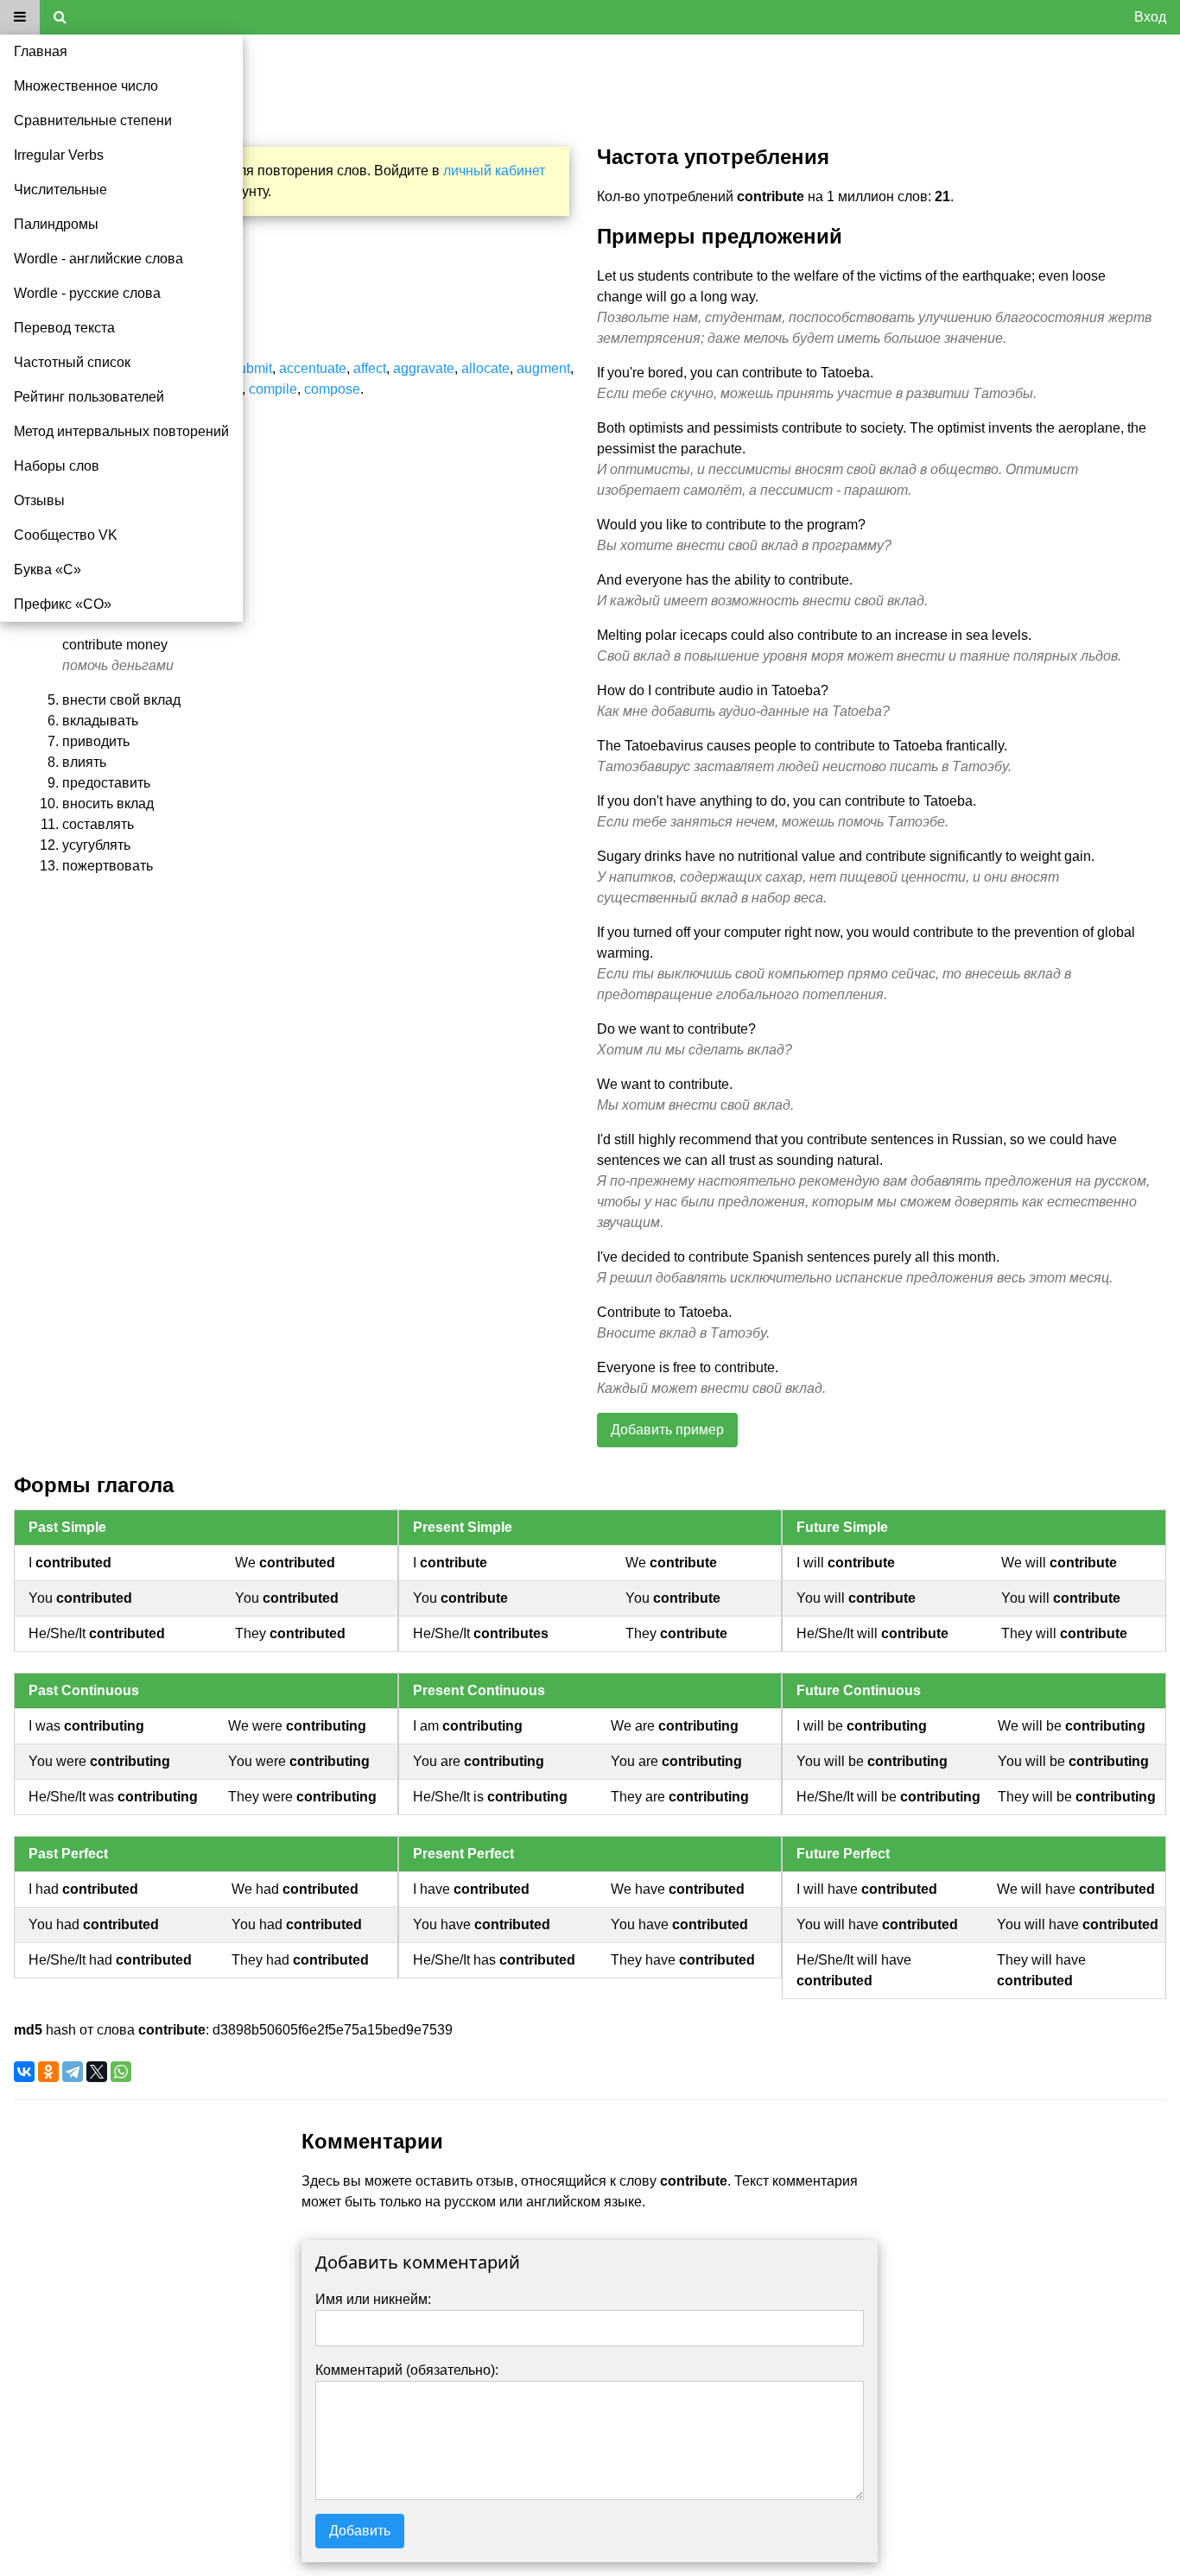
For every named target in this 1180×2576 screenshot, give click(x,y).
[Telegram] (73, 2072)
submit (252, 368)
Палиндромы (56, 224)
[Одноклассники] (48, 2072)
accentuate (313, 368)
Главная (41, 51)
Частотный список (72, 362)
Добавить (360, 2531)
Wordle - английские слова (98, 259)
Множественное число (86, 86)
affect (370, 368)
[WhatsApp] (121, 2072)
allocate (485, 368)
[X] (97, 2072)
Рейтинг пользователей (89, 397)
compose (332, 389)
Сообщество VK (66, 535)
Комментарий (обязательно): (407, 2370)
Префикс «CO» (63, 604)
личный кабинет (494, 171)
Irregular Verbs (59, 155)
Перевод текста (64, 328)
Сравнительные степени (93, 120)
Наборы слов (57, 466)
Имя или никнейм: (373, 2299)
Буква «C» (48, 570)
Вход (1150, 17)
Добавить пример (667, 1430)
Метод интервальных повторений (121, 431)
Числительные (60, 190)
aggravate (424, 368)
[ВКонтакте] (24, 2072)
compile (273, 389)
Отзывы (39, 500)
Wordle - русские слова (87, 293)
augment (543, 368)
